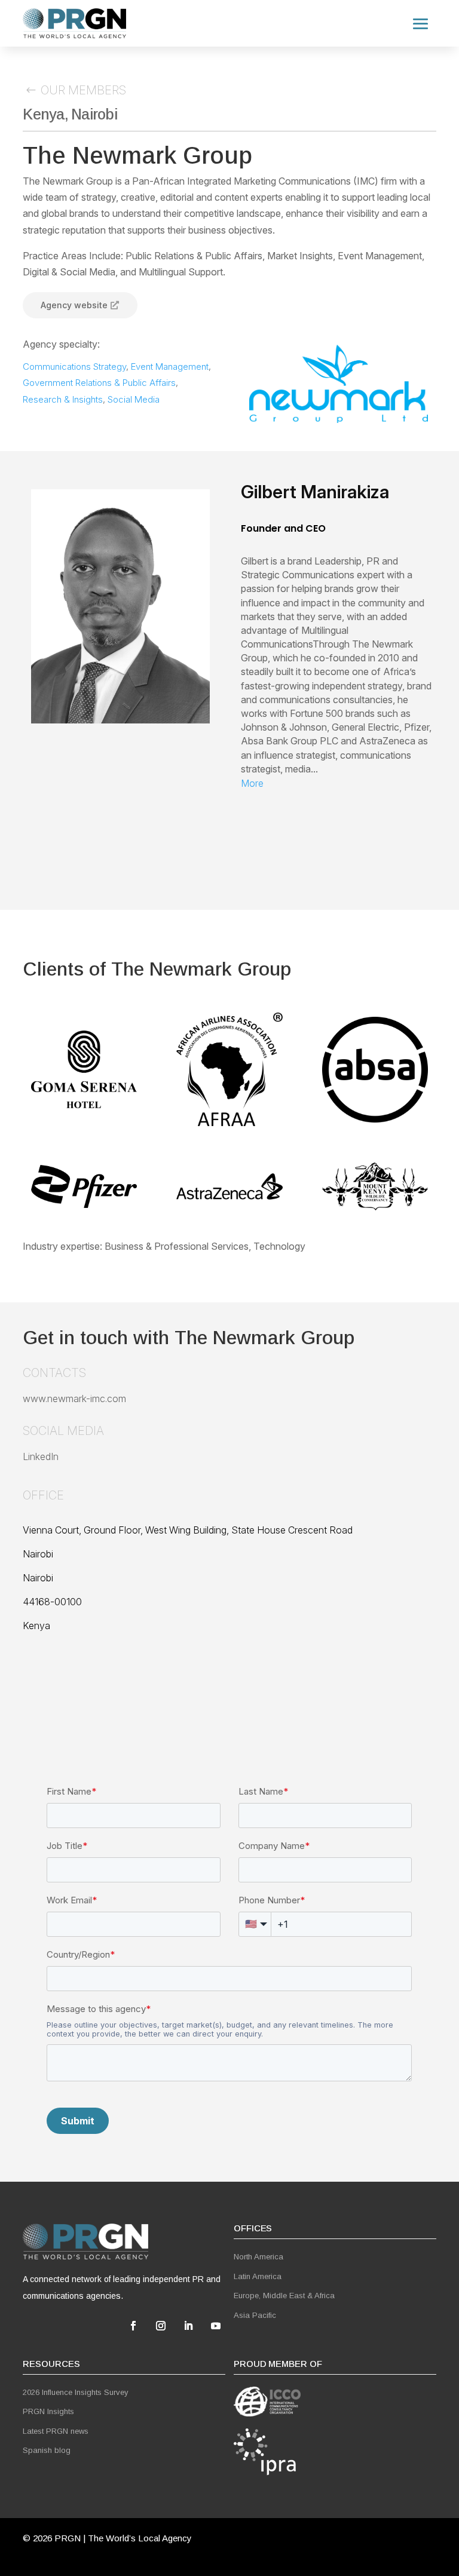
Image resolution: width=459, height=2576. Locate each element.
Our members (83, 90)
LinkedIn (41, 1456)
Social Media (134, 399)
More (252, 783)
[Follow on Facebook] (133, 2326)
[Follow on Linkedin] (188, 2326)
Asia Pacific (255, 2315)
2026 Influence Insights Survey (76, 2392)
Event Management (170, 367)
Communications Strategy (74, 367)
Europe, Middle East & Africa (284, 2296)
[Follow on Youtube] (216, 2326)
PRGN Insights (48, 2411)
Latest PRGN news (56, 2431)
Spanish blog (47, 2450)
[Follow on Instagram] (161, 2326)
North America (258, 2257)
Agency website (74, 305)
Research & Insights (63, 399)
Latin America (258, 2276)
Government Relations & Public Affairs (99, 383)
